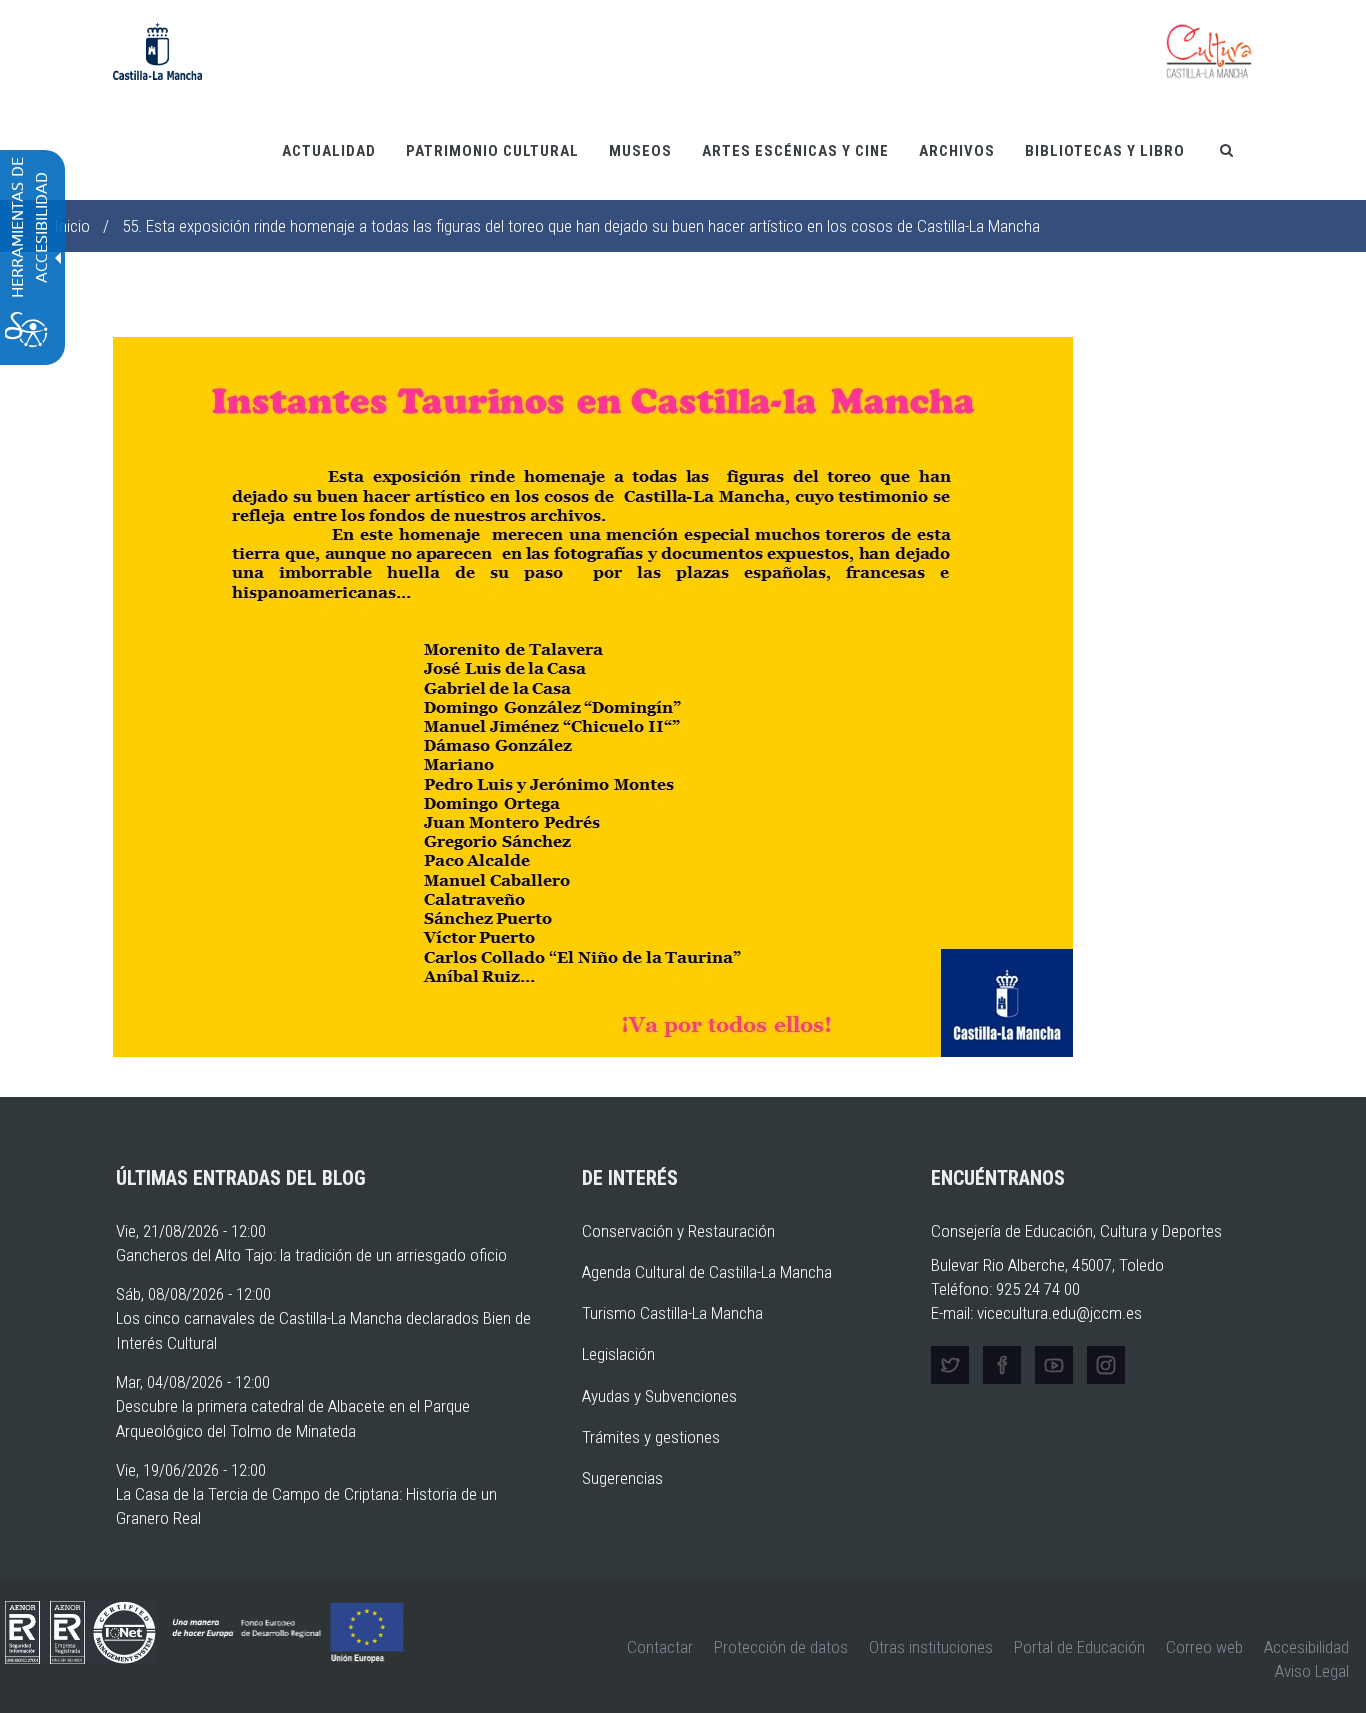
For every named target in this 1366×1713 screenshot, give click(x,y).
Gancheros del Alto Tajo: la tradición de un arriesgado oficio (311, 1255)
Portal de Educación (1079, 1647)
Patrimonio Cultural (492, 151)
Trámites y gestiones (651, 1437)
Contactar (660, 1647)
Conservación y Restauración (678, 1231)
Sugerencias (622, 1478)
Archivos (957, 151)
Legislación (618, 1354)
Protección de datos (781, 1647)
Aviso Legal (1312, 1671)
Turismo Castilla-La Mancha (672, 1313)
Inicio (72, 226)
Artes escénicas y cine (795, 151)
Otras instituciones (931, 1647)
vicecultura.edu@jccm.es (1059, 1313)
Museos (640, 151)
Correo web (1204, 1647)
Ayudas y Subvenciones (659, 1396)
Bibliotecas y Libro (1105, 151)
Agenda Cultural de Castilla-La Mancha (707, 1272)
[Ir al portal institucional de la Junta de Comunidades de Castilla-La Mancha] (157, 50)
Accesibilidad (1306, 1647)
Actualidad (329, 151)
